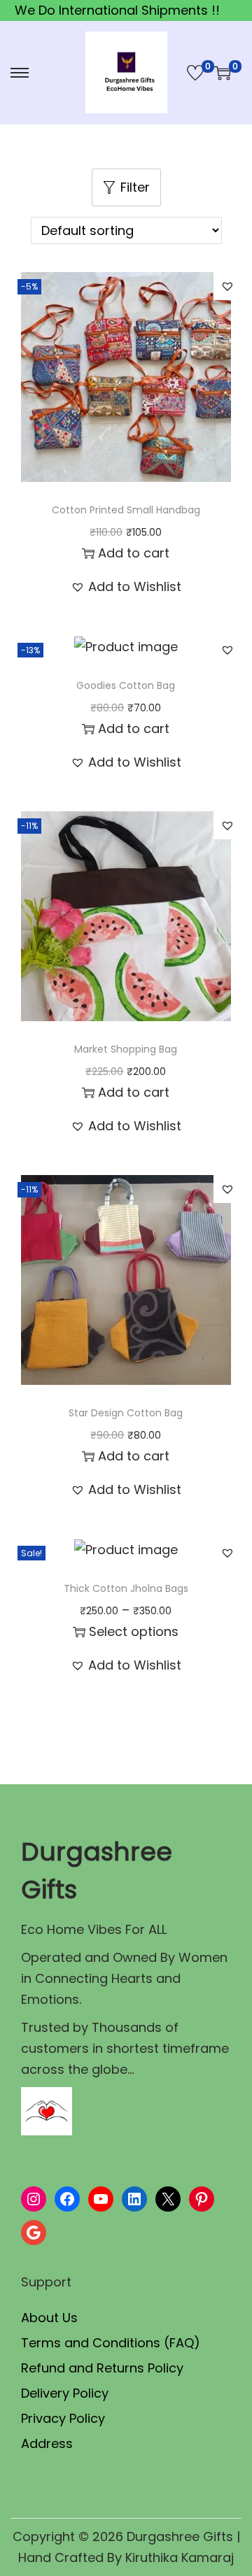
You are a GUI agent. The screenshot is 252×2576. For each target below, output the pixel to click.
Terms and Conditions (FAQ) (111, 2343)
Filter (135, 187)
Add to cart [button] (134, 553)
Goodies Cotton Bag (126, 685)
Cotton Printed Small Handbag (126, 510)
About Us (49, 2318)
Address (47, 2443)
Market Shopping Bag (126, 1049)
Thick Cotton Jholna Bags (126, 1588)
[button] (227, 286)
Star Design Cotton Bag (126, 1413)
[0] (195, 73)
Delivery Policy (65, 2393)
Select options (134, 1631)
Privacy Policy (63, 2418)
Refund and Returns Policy (102, 2368)
